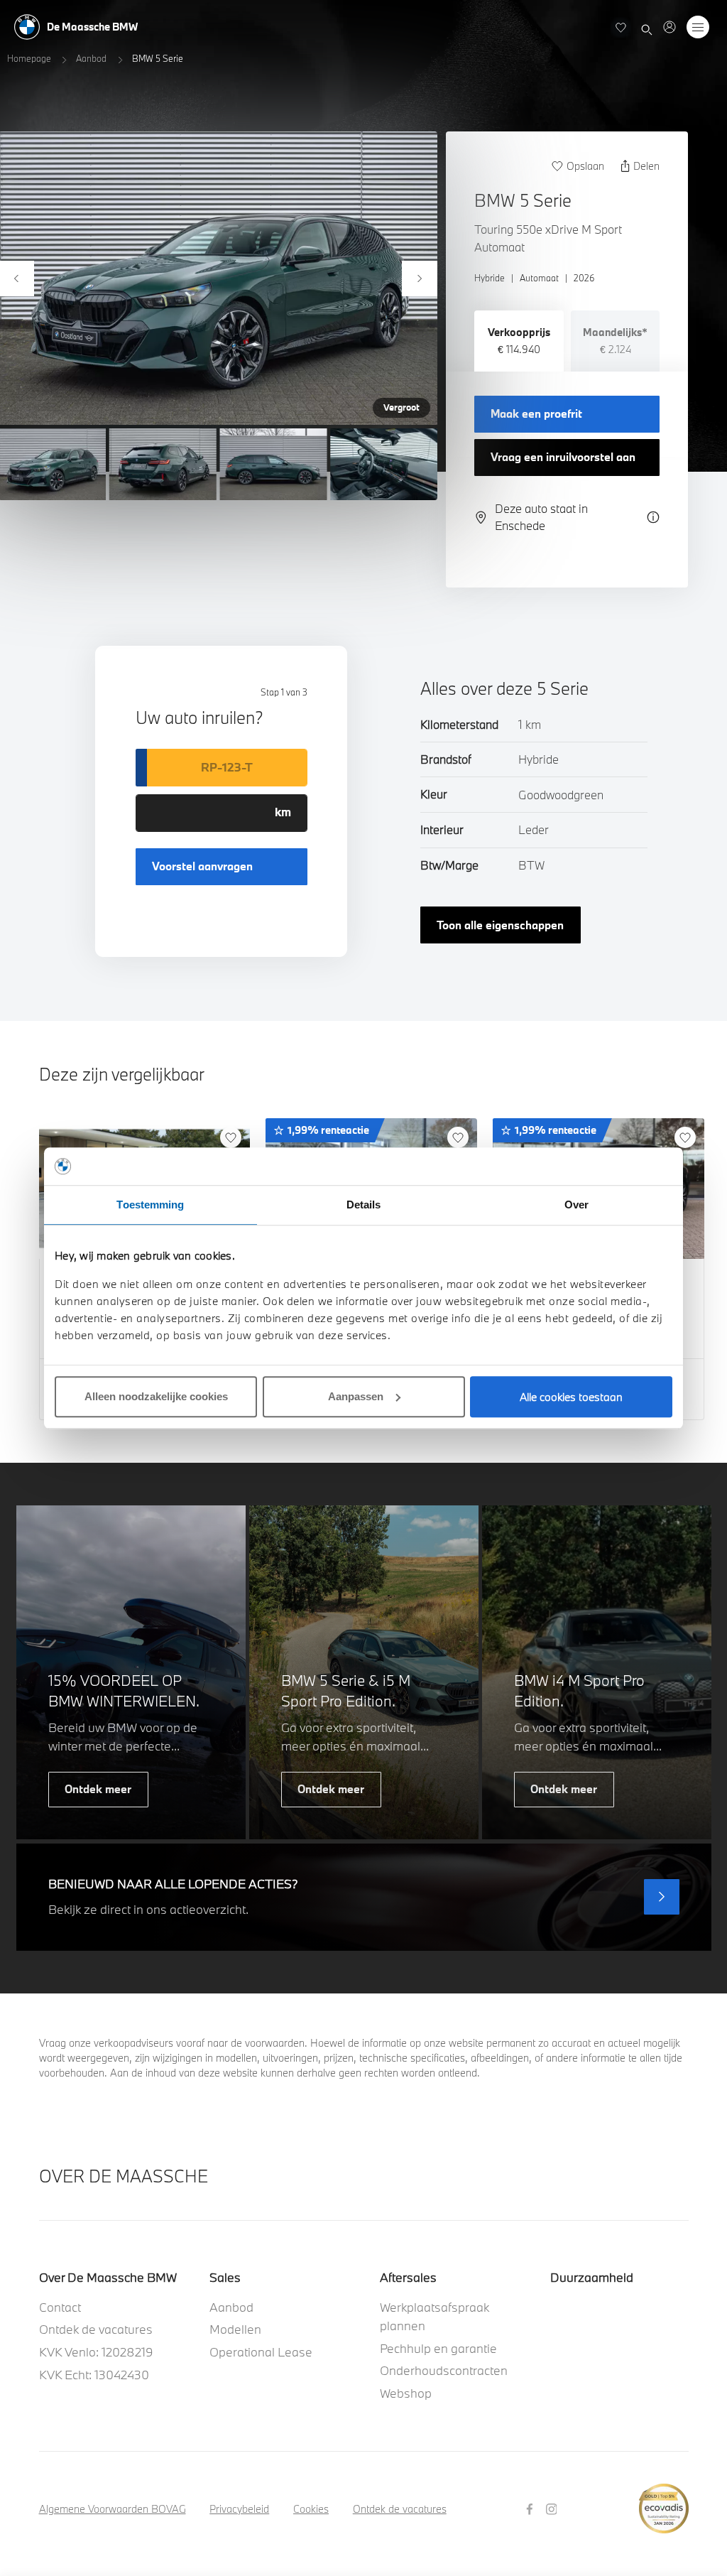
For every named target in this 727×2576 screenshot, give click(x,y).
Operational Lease (261, 2352)
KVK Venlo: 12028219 (96, 2352)
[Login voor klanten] (669, 27)
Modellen (235, 2329)
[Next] (420, 278)
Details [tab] (364, 1205)
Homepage (29, 58)
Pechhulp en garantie (438, 2348)
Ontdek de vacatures (96, 2329)
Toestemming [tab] (150, 1205)
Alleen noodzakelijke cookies (156, 1396)
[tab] (519, 341)
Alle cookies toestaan (571, 1397)
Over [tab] (576, 1205)
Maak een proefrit (536, 413)
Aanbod (91, 58)
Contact (60, 2307)
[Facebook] (531, 2508)
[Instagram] (553, 2508)
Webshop (406, 2393)
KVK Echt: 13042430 (94, 2375)
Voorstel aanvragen (202, 866)
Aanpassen (356, 1396)
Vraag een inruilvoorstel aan (563, 457)
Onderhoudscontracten (444, 2370)
